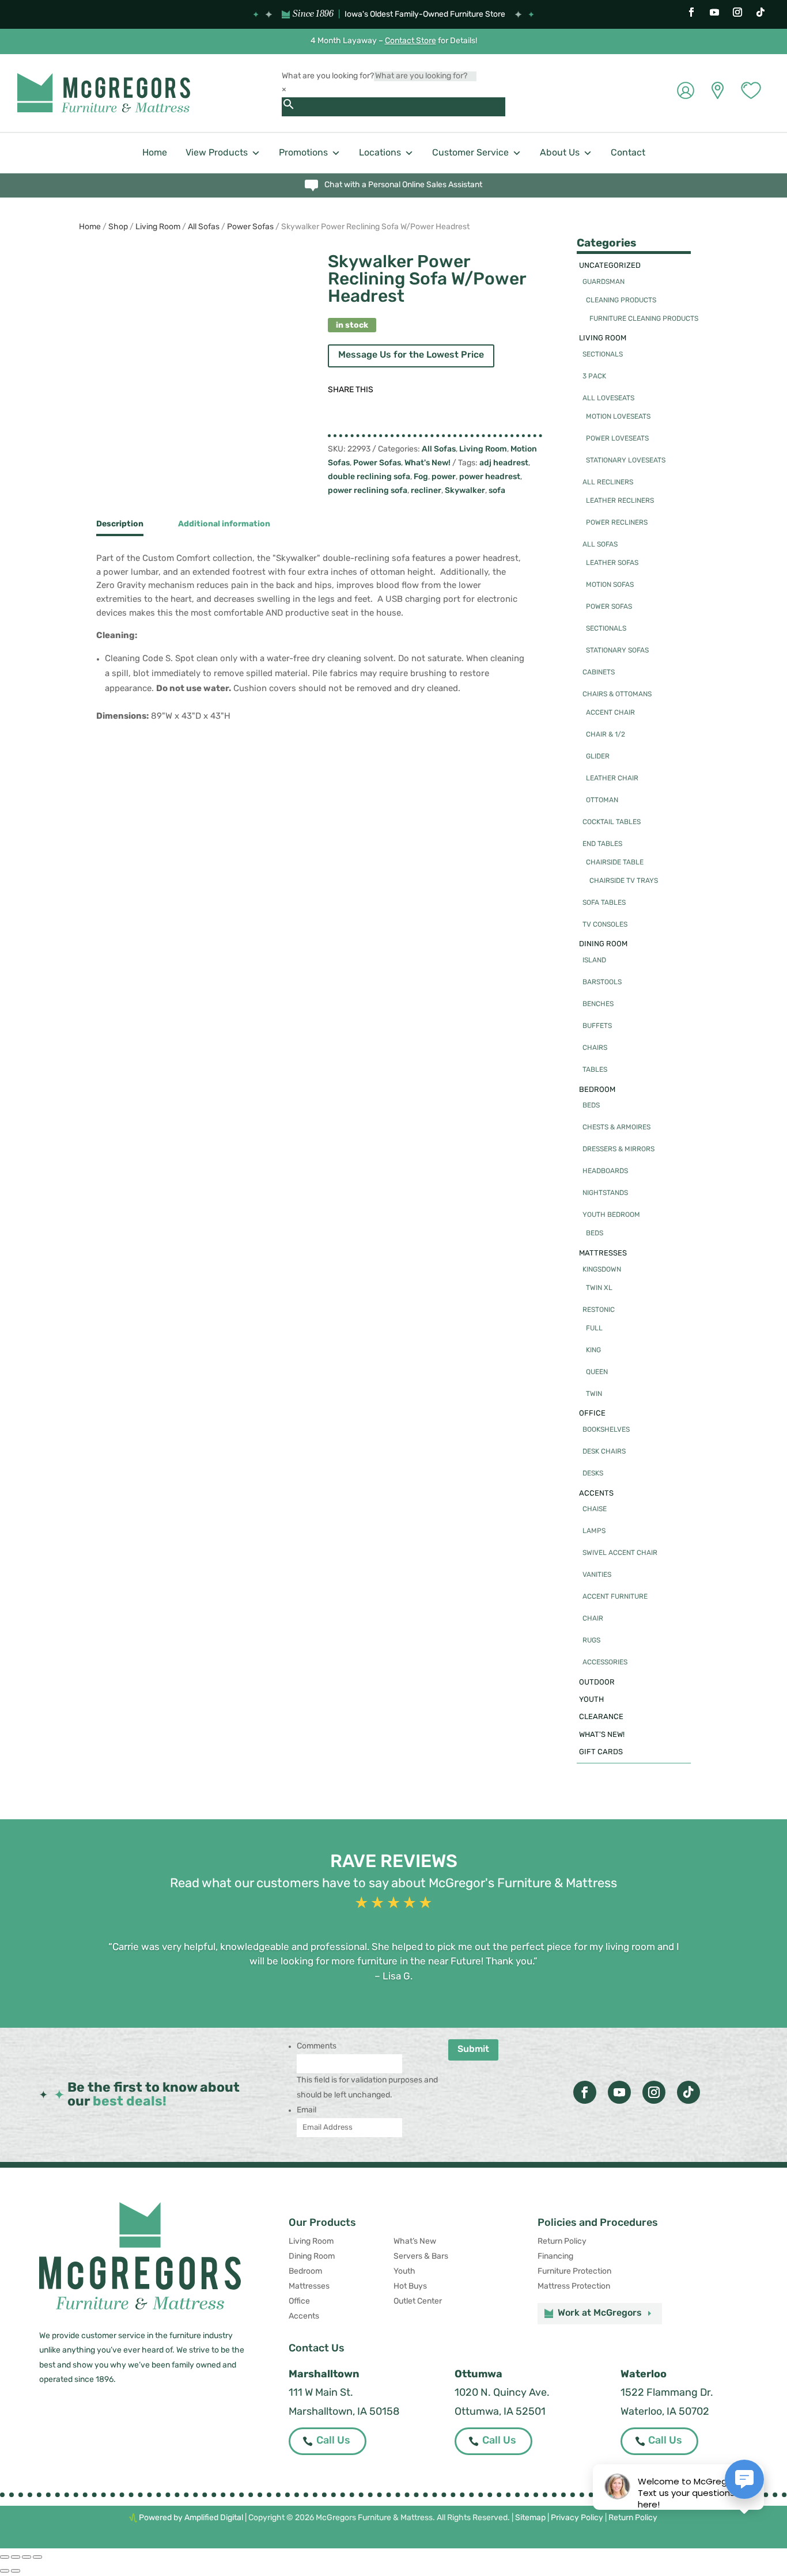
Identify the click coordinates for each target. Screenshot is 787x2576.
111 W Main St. (321, 2393)
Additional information (224, 524)
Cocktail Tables (612, 822)
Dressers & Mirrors (618, 1149)
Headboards (605, 1171)
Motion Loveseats (618, 417)
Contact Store (410, 41)
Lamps (594, 1531)
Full (594, 1329)
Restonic (599, 1310)
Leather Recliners (620, 501)
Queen (597, 1372)
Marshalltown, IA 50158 (344, 2412)
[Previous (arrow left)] (5, 2571)
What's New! (427, 463)
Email (307, 2110)
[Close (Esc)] (37, 2557)
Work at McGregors (600, 2313)
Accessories (605, 1663)
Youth (591, 1700)
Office (592, 1414)
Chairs (595, 1048)
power (444, 477)
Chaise (595, 1509)
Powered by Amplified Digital (191, 2518)
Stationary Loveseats (626, 461)
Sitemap (530, 2518)
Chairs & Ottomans (617, 695)
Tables (595, 1070)
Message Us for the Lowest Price (411, 355)
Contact (628, 153)
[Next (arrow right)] (16, 2571)
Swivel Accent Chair (620, 1553)
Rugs (591, 1641)
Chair (593, 1619)
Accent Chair (610, 713)
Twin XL (599, 1288)
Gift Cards (601, 1752)
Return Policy (562, 2242)
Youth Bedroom (611, 1215)
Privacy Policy (577, 2518)
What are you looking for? (328, 76)
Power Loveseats (617, 439)
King (593, 1350)
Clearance (601, 1717)
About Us (560, 153)
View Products (217, 153)
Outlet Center (418, 2302)
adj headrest (504, 463)
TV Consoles (605, 925)
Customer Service (470, 153)
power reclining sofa (368, 491)
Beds (591, 1106)
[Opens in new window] (691, 12)
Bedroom (597, 1090)
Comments (317, 2046)
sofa (497, 491)
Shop (118, 227)
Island (594, 961)
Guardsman (604, 282)
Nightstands (605, 1193)
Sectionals (603, 355)
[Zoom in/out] (5, 2557)
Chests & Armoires (616, 1128)
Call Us (333, 2441)
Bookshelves (606, 1430)
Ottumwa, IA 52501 (500, 2412)
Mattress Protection (574, 2287)
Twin (594, 1394)
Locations (380, 153)
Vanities (597, 1575)
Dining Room (603, 944)
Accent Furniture (615, 1597)
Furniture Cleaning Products (644, 319)
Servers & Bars (421, 2257)
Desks (593, 1474)
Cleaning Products (621, 301)
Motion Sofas (610, 585)
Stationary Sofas (617, 651)
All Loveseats (608, 399)
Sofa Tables (604, 903)
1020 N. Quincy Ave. (502, 2393)
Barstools (602, 982)
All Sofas (204, 227)
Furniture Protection (574, 2272)
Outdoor (597, 1682)
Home (155, 153)
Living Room (158, 227)
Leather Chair (612, 779)
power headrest (490, 477)
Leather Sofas (612, 563)
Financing (555, 2257)
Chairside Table (615, 863)
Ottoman (602, 801)
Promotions (303, 153)
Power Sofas (250, 227)
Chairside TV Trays (624, 881)
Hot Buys (410, 2287)
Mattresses (603, 1253)
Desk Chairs (604, 1452)
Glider (598, 757)
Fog (421, 477)
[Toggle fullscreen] (16, 2557)
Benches (598, 1004)
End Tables (602, 844)
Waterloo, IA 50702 (665, 2412)
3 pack (594, 377)
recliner (426, 491)
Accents (596, 1494)
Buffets (597, 1026)
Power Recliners (617, 523)
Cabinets (599, 673)
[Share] (27, 2557)
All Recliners (608, 483)
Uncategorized (610, 266)
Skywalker (465, 491)
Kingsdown (602, 1270)
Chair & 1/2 (606, 735)
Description (120, 524)
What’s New (415, 2242)
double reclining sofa (369, 477)
